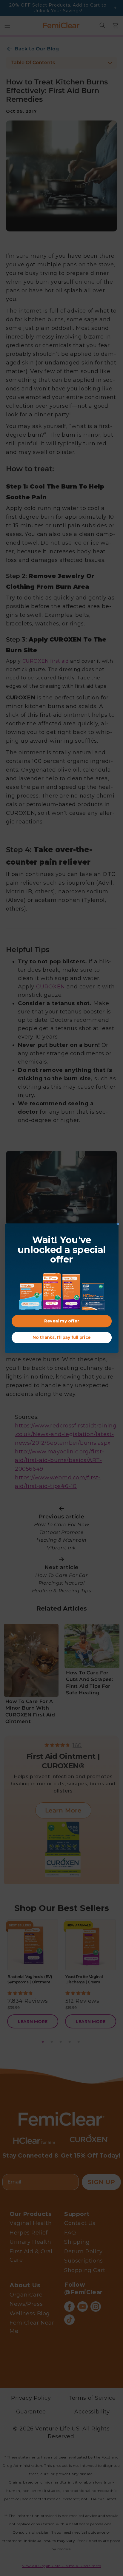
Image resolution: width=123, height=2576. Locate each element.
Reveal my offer (62, 1321)
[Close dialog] (118, 1224)
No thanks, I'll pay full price (61, 1337)
